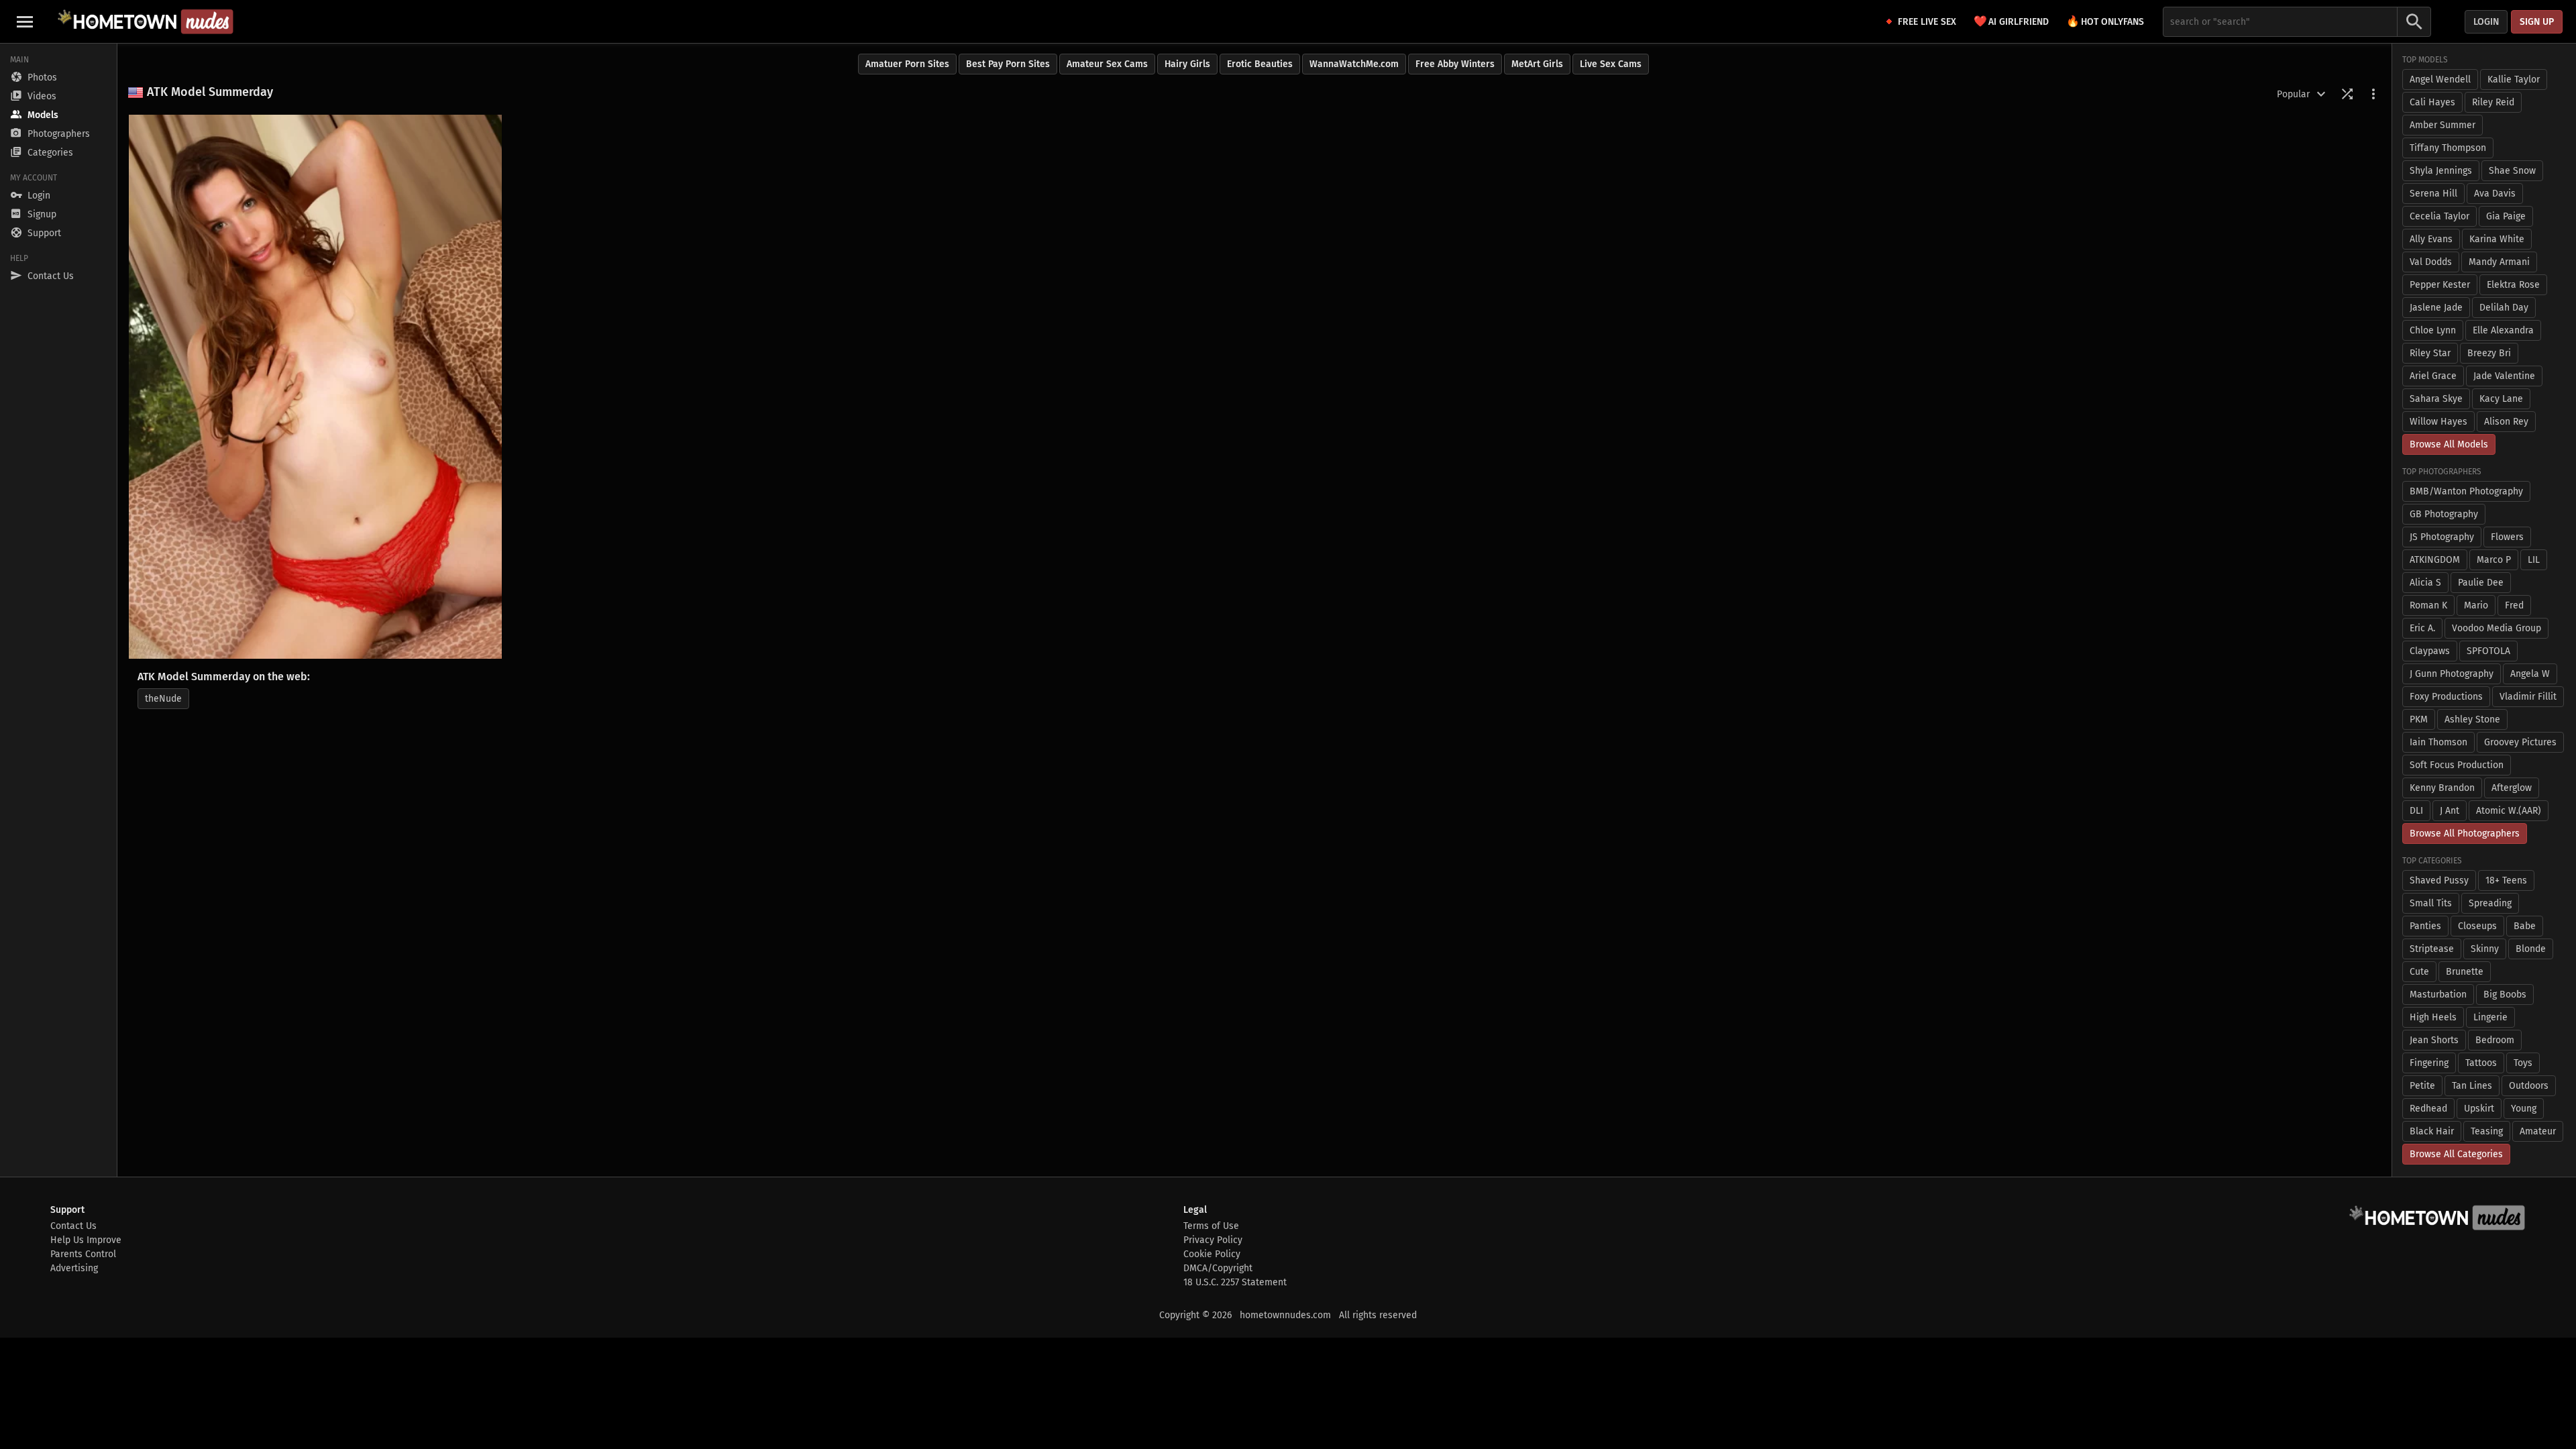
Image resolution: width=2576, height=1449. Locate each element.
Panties (2425, 926)
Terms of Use (1211, 1226)
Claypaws (2430, 651)
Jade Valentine (2504, 376)
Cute (2419, 972)
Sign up (2537, 22)
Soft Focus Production (2457, 765)
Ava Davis (2495, 194)
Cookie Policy (1212, 1254)
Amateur (2538, 1131)
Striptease (2432, 949)
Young (2524, 1109)
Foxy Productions (2446, 697)
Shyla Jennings (2441, 171)
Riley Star (2430, 353)
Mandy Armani (2499, 262)
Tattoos (2481, 1063)
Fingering (2429, 1063)
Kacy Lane (2501, 399)
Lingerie (2490, 1017)
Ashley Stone (2472, 719)
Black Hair (2432, 1131)
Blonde (2531, 949)
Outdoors (2529, 1086)
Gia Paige (2506, 216)
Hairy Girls (1187, 64)
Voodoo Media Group (2497, 628)
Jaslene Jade (2436, 308)
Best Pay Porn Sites (1008, 64)
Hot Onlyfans (2105, 21)
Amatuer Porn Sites (907, 64)
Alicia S (2425, 583)
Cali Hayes (2432, 102)
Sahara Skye (2436, 399)
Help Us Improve (86, 1240)
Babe (2525, 926)
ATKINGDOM (2435, 560)
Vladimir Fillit (2528, 697)
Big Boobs (2505, 995)
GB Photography (2444, 514)
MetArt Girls (1537, 64)
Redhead (2428, 1109)
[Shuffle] (2347, 94)
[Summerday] (315, 387)
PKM (2419, 719)
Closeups (2477, 926)
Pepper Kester (2440, 285)
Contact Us (73, 1226)
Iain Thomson (2438, 742)
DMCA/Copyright (1218, 1268)
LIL (2534, 560)
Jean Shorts (2434, 1040)
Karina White (2497, 239)
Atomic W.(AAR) (2509, 811)
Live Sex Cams (1611, 64)
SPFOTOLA (2488, 651)
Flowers (2507, 537)
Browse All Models (2449, 444)
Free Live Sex (1927, 22)
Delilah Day (2504, 308)
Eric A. (2422, 628)
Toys (2523, 1063)
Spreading (2490, 903)
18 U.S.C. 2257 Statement (1235, 1282)
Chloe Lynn (2433, 330)
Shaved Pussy (2439, 880)
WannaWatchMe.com (1354, 64)
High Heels (2433, 1017)
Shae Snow (2512, 171)
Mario (2476, 605)
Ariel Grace (2433, 376)
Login (2486, 22)
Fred (2514, 605)
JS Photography (2442, 537)
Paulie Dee (2481, 583)
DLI (2416, 811)
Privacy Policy (1213, 1240)
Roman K (2428, 605)
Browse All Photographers (2465, 834)
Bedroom (2495, 1040)
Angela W (2530, 674)
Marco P (2494, 560)
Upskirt (2479, 1109)
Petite (2422, 1086)
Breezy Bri (2489, 353)
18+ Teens (2506, 880)
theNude (163, 699)
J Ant (2450, 811)
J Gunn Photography (2452, 674)
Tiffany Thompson (2448, 148)
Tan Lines (2472, 1086)
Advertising (74, 1268)
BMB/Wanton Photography (2466, 491)
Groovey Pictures (2520, 742)
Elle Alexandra (2503, 330)
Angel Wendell (2440, 79)
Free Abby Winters (1455, 64)
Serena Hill (2433, 194)
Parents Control (83, 1254)
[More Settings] (2373, 94)
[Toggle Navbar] (25, 21)
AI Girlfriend (2011, 21)
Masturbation (2438, 995)
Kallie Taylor (2514, 79)
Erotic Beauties (1260, 64)
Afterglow (2512, 788)
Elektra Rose (2513, 285)
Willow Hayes (2438, 422)
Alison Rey (2506, 422)
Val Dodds (2431, 262)
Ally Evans (2431, 239)
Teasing (2487, 1131)
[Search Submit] (2414, 22)
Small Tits (2431, 903)
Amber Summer (2443, 125)
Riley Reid (2493, 102)
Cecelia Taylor (2439, 216)
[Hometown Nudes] (145, 21)
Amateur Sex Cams (1107, 64)
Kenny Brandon (2442, 788)
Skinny (2485, 949)
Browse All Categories (2456, 1154)
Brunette (2465, 972)
